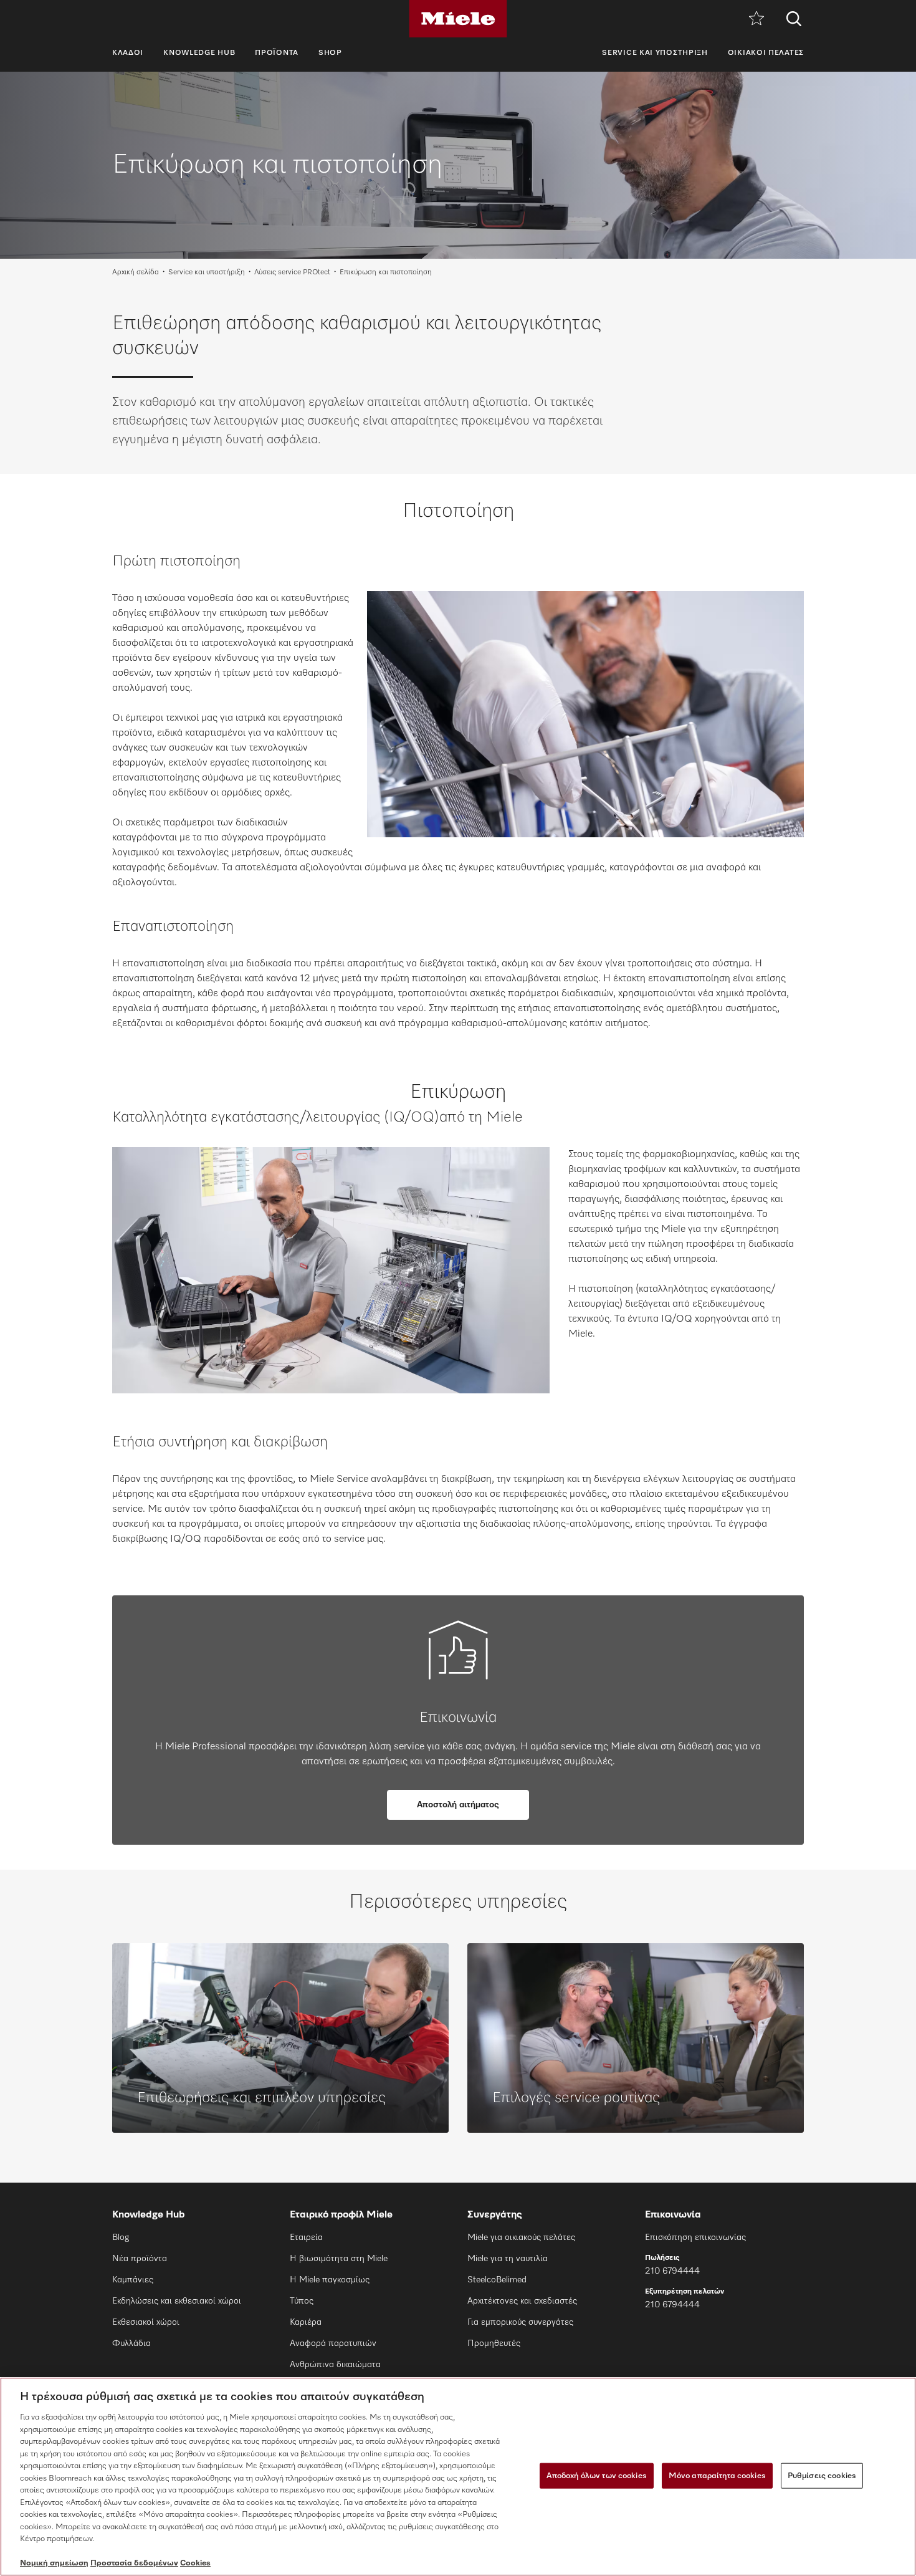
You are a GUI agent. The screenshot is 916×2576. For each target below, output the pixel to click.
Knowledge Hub (199, 53)
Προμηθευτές (494, 2343)
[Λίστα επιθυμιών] (756, 19)
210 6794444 (672, 2271)
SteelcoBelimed (497, 2280)
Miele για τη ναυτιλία (508, 2259)
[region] (458, 2477)
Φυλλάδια (131, 2343)
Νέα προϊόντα (140, 2259)
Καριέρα (306, 2322)
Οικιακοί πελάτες (766, 53)
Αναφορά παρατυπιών (333, 2343)
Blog (121, 2237)
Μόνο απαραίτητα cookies (717, 2475)
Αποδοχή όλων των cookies (597, 2475)
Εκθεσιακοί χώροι (146, 2322)
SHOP (330, 53)
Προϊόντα (277, 53)
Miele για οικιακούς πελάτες (521, 2237)
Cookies (195, 2563)
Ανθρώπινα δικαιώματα (335, 2365)
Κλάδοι (128, 53)
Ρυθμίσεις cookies (822, 2475)
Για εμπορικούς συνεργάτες (520, 2322)
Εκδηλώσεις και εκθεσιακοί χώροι (177, 2301)
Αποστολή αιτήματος (458, 1805)
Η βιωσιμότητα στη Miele (339, 2259)
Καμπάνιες (133, 2280)
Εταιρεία (306, 2237)
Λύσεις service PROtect (292, 272)
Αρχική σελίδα (136, 272)
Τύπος (302, 2301)
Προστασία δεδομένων (134, 2563)
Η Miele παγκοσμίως (330, 2280)
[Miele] (458, 19)
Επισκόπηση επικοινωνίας (695, 2237)
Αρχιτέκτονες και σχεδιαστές (522, 2301)
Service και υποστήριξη (655, 53)
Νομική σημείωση (54, 2563)
